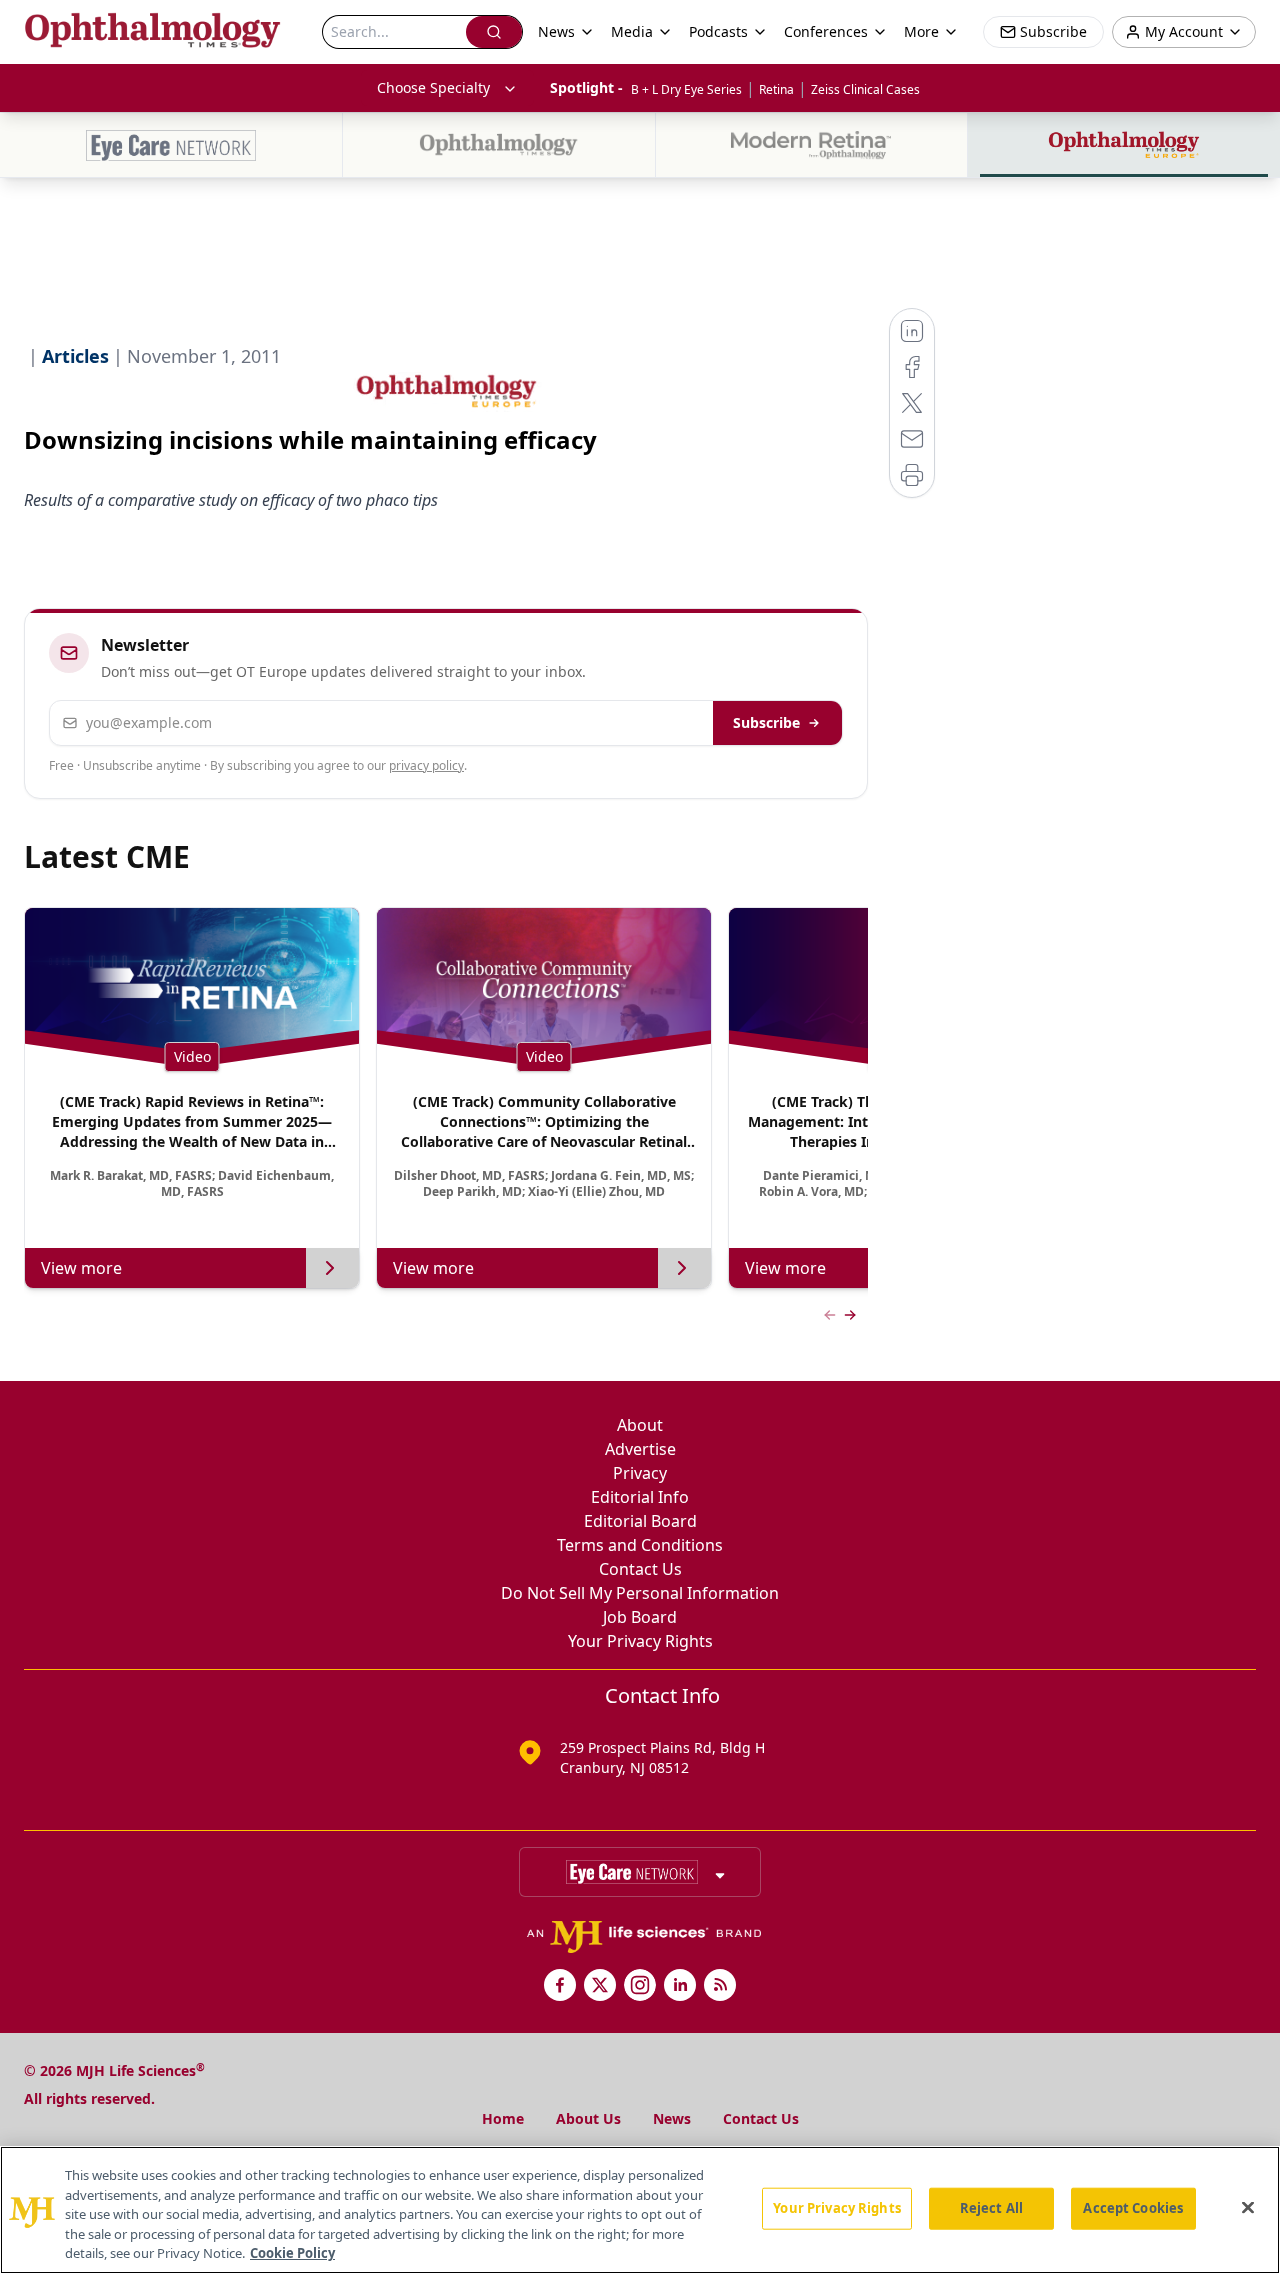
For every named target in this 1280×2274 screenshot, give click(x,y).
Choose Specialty (433, 87)
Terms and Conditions (640, 1545)
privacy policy (426, 765)
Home (503, 2118)
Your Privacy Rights (640, 1641)
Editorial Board (640, 1521)
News (672, 2118)
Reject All (991, 2208)
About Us (588, 2118)
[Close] (1248, 2208)
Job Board (640, 1617)
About (640, 1425)
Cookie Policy (292, 2253)
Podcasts (718, 31)
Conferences (826, 31)
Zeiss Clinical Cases (865, 89)
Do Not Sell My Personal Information (640, 1593)
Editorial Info (640, 1497)
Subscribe (766, 722)
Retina (776, 89)
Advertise (640, 1449)
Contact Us (640, 1569)
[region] (640, 2210)
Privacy (640, 1473)
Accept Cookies (1133, 2208)
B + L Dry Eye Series (686, 89)
